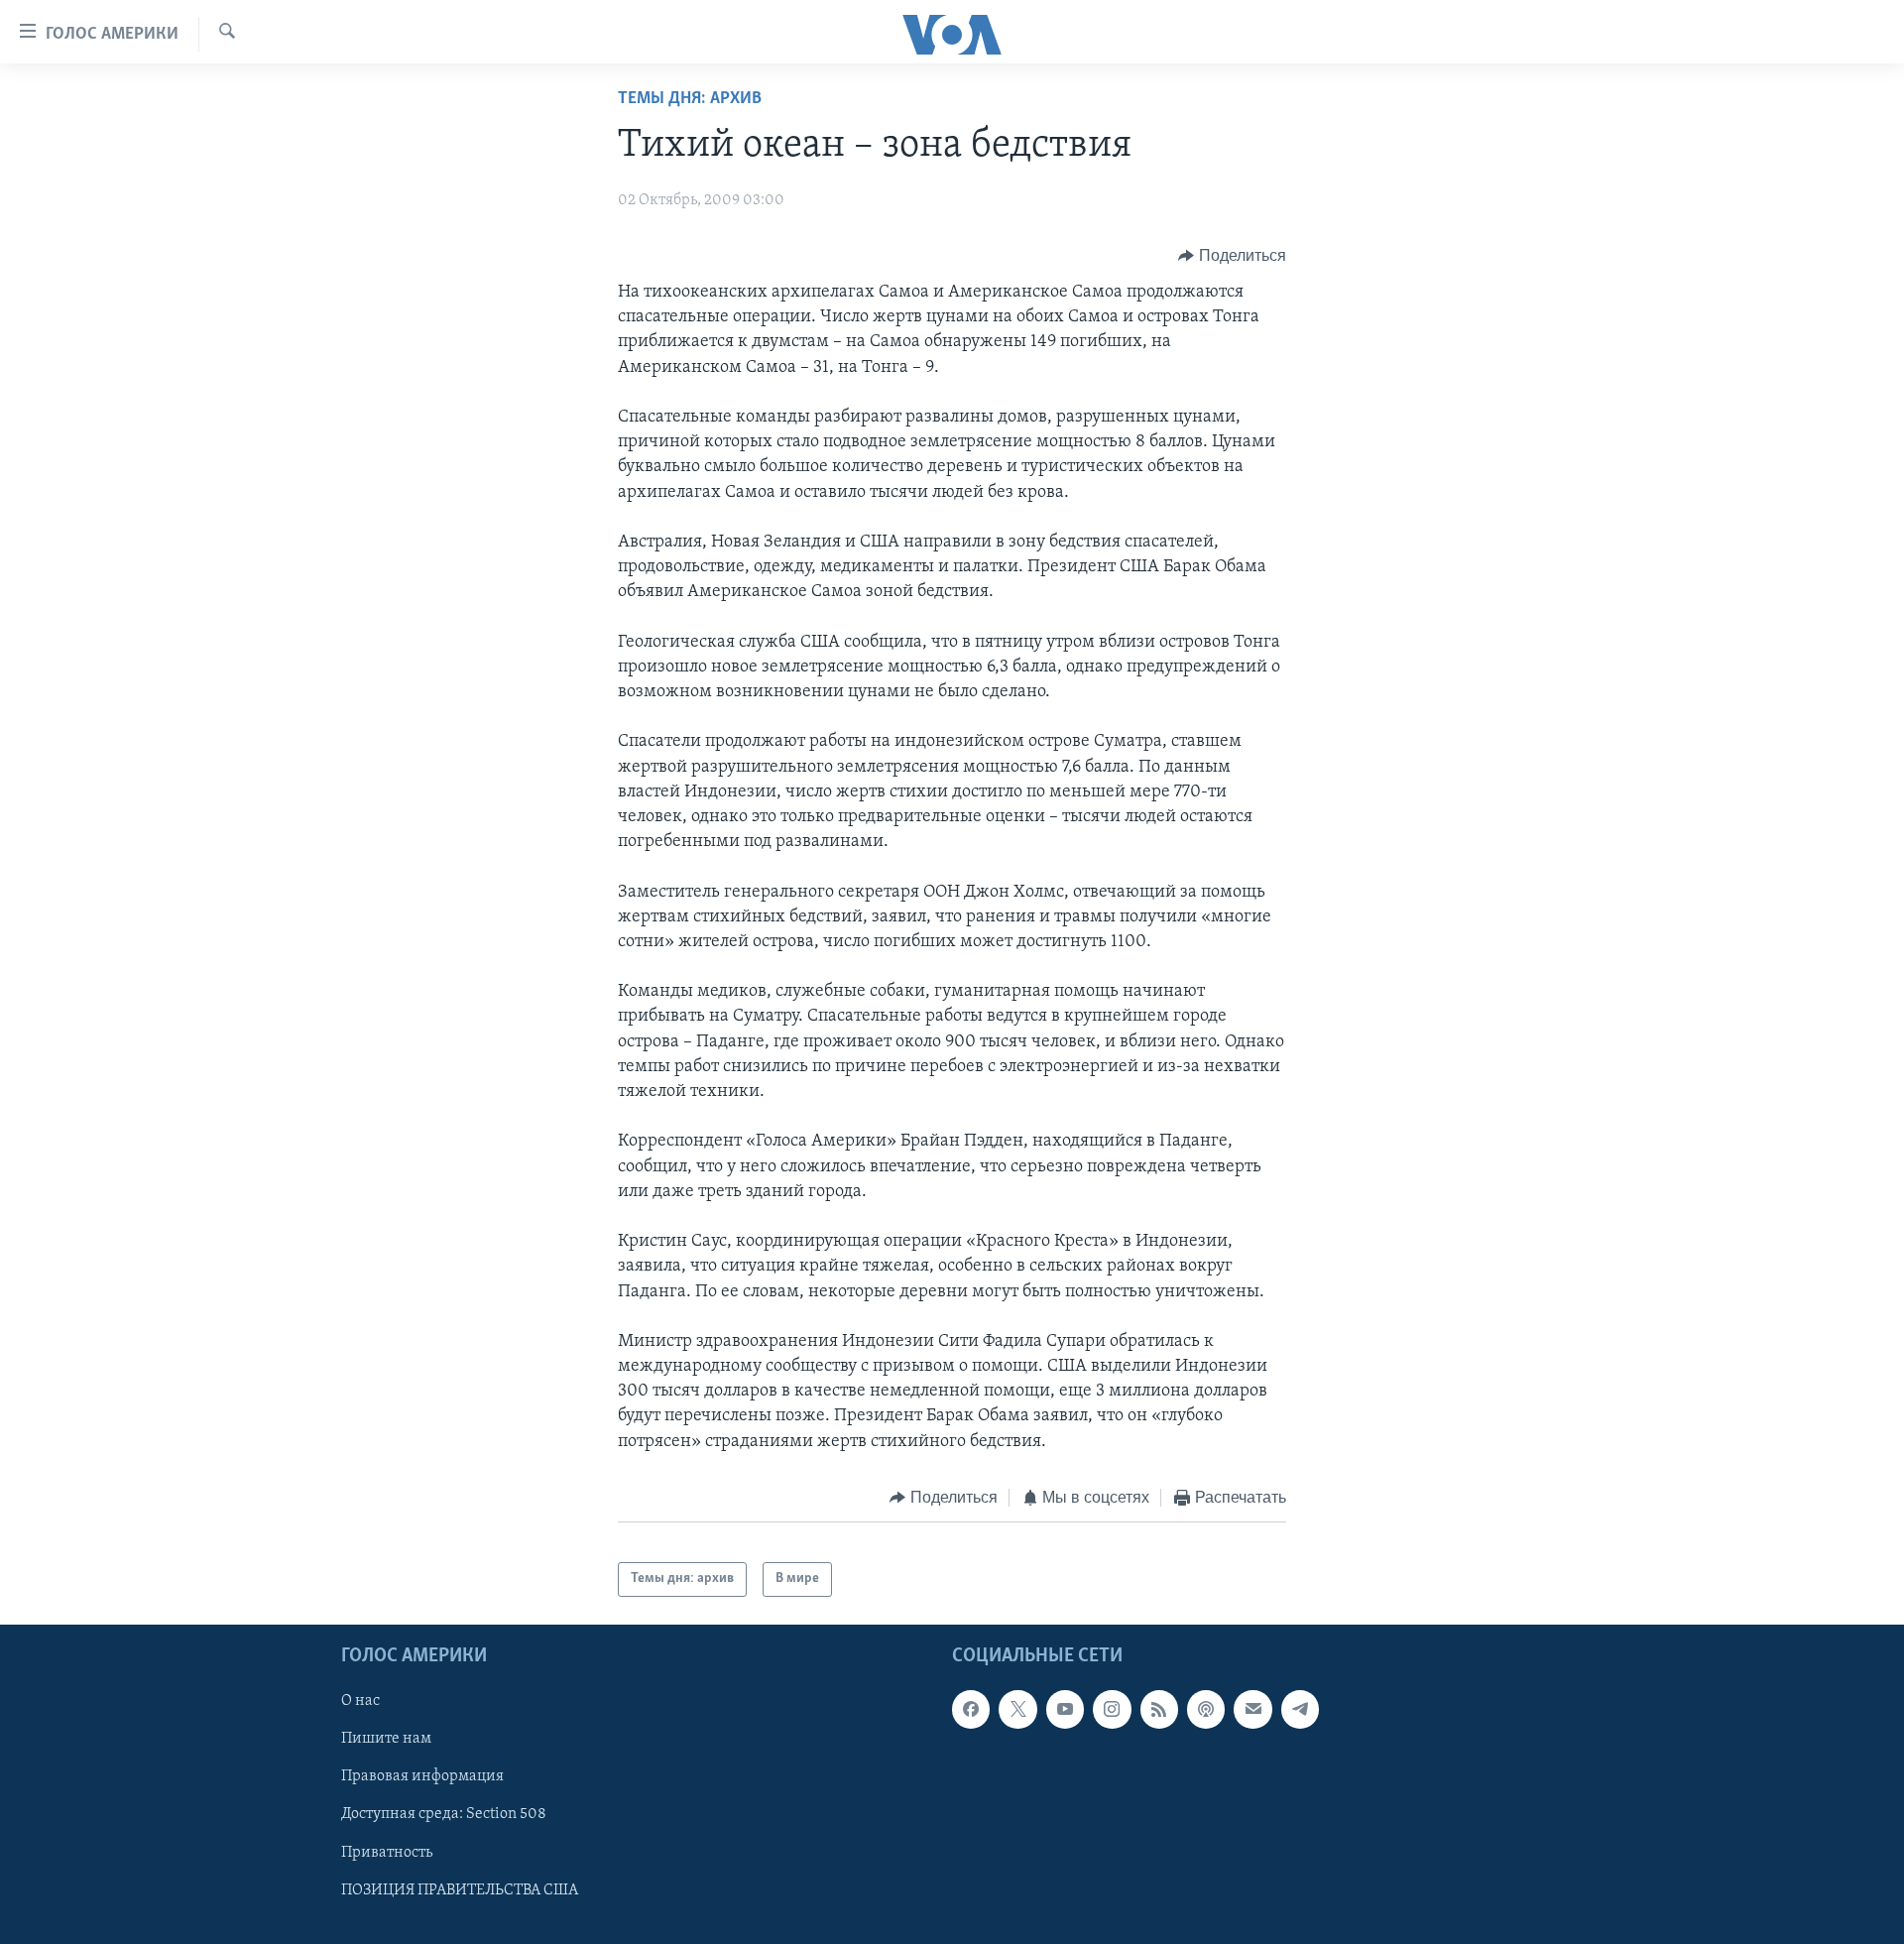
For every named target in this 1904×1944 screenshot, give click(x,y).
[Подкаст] (1206, 1709)
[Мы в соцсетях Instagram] (1112, 1709)
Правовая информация (422, 1776)
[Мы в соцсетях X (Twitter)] (1017, 1709)
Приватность (387, 1852)
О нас (360, 1701)
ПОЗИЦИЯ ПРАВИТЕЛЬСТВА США (460, 1889)
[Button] (1232, 256)
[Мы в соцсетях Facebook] (971, 1709)
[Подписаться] (1252, 1709)
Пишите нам (386, 1739)
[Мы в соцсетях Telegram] (1300, 1709)
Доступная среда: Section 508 (444, 1814)
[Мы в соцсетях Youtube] (1065, 1709)
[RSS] (1159, 1709)
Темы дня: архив (690, 99)
